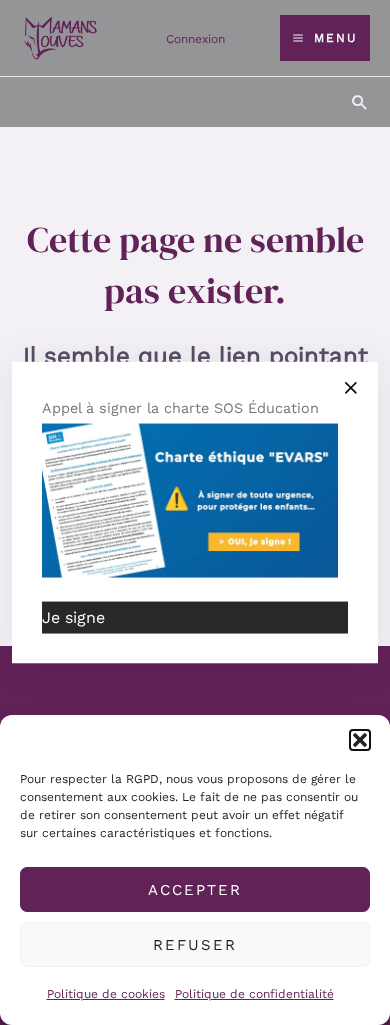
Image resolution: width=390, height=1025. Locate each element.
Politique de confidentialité (254, 994)
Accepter (195, 890)
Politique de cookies (106, 994)
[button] (360, 740)
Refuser (195, 945)
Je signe (73, 617)
